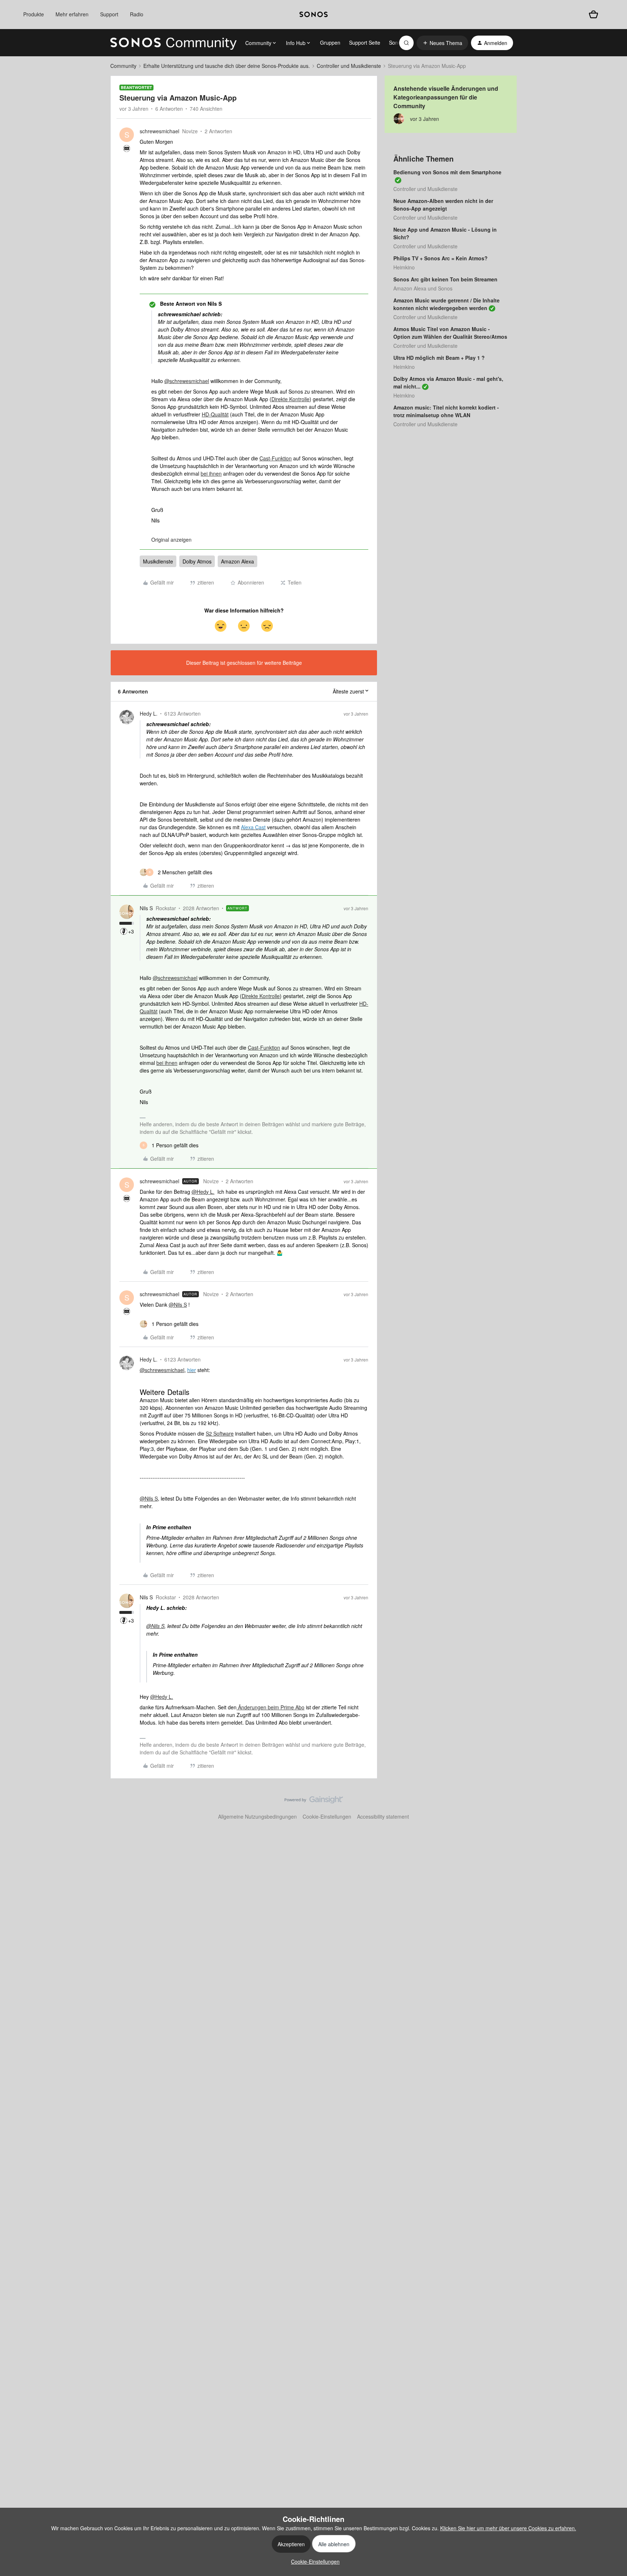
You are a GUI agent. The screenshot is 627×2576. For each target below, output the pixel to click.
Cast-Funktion (276, 458)
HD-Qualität (215, 414)
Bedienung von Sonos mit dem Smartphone (447, 172)
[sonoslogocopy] (313, 15)
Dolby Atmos (197, 561)
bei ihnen (211, 473)
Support (109, 14)
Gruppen (330, 42)
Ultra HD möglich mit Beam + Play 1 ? (439, 358)
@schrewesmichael (187, 381)
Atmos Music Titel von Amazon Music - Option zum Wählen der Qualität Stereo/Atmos (450, 333)
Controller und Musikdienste (349, 66)
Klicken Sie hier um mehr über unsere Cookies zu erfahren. (508, 2528)
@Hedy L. (203, 1192)
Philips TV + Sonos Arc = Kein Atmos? (440, 258)
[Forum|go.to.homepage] (173, 43)
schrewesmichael (159, 131)
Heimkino (404, 267)
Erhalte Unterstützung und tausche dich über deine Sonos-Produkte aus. (227, 66)
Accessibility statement (383, 1816)
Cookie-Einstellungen (327, 1816)
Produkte (34, 14)
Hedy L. (149, 713)
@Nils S (178, 1305)
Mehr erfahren (72, 14)
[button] (442, 43)
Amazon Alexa (237, 561)
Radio (137, 14)
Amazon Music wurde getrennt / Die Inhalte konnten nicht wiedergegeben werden (446, 304)
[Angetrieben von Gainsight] (314, 1802)
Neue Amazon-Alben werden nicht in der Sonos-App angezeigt (443, 205)
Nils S (146, 908)
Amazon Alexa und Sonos (423, 288)
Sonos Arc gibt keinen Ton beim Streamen (445, 279)
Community (123, 66)
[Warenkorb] (593, 14)
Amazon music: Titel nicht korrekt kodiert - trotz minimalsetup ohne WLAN (446, 411)
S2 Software (220, 1433)
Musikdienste (158, 561)
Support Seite (365, 42)
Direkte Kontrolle (290, 399)
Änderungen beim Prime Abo (271, 1707)
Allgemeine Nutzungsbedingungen (257, 1816)
